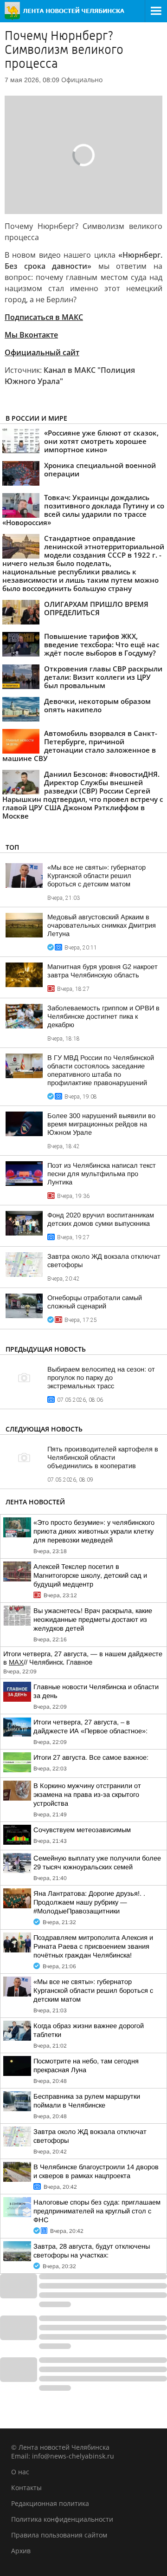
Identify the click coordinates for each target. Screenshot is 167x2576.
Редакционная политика (50, 2503)
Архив (21, 2551)
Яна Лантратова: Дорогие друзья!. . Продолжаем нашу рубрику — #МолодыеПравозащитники (89, 1902)
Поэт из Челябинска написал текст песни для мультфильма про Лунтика (102, 1174)
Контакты (26, 2488)
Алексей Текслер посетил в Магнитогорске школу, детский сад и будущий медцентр (90, 1575)
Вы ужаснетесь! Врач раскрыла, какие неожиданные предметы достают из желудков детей (93, 1620)
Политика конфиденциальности (62, 2519)
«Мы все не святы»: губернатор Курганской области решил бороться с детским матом (96, 876)
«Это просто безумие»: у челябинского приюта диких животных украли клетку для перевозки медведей (94, 1531)
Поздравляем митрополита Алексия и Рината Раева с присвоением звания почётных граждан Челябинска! (93, 1946)
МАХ (16, 1662)
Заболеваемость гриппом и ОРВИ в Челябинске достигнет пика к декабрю (103, 1016)
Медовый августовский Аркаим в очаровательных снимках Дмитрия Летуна (102, 925)
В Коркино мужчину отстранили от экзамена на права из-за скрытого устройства (87, 1795)
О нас (20, 2472)
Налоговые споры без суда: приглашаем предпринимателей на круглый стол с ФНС (97, 2211)
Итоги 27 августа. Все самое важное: (91, 1757)
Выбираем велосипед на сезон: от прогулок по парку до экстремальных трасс (101, 1378)
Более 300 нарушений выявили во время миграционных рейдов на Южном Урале (101, 1124)
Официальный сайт (42, 352)
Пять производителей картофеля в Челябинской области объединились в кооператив (103, 1457)
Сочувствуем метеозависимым (82, 1830)
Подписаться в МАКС (44, 317)
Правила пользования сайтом (59, 2535)
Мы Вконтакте (31, 335)
